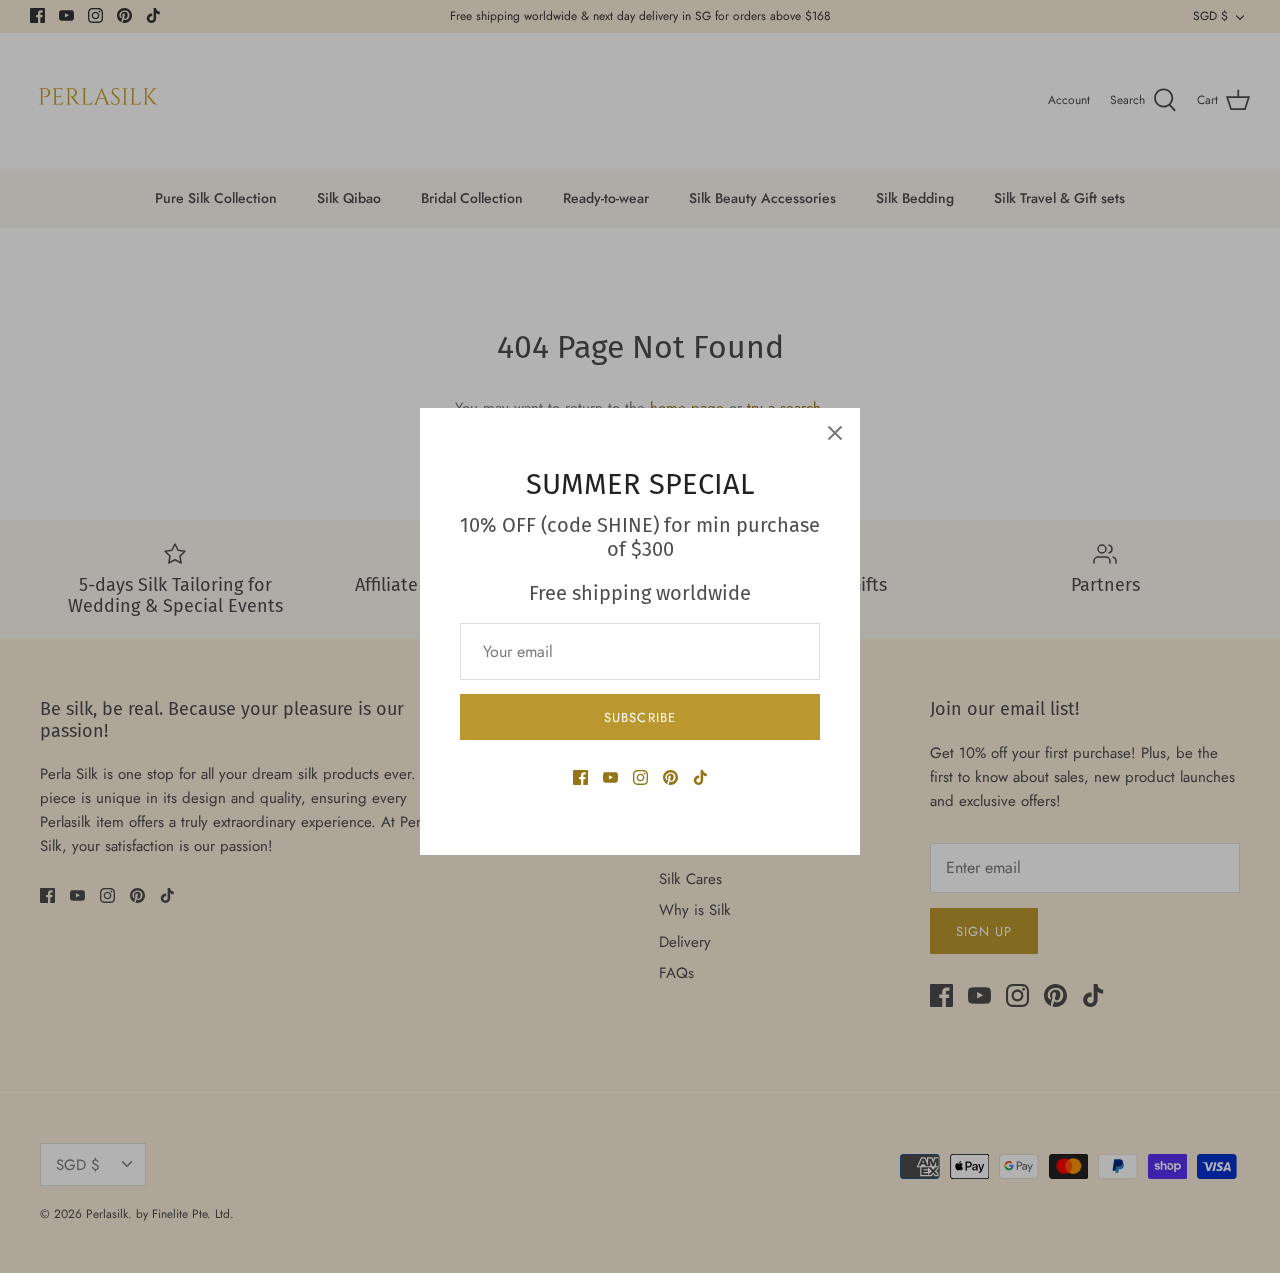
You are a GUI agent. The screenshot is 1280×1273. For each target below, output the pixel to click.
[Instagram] (640, 777)
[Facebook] (580, 777)
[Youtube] (610, 777)
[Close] (835, 433)
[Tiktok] (700, 777)
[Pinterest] (670, 777)
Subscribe (639, 717)
